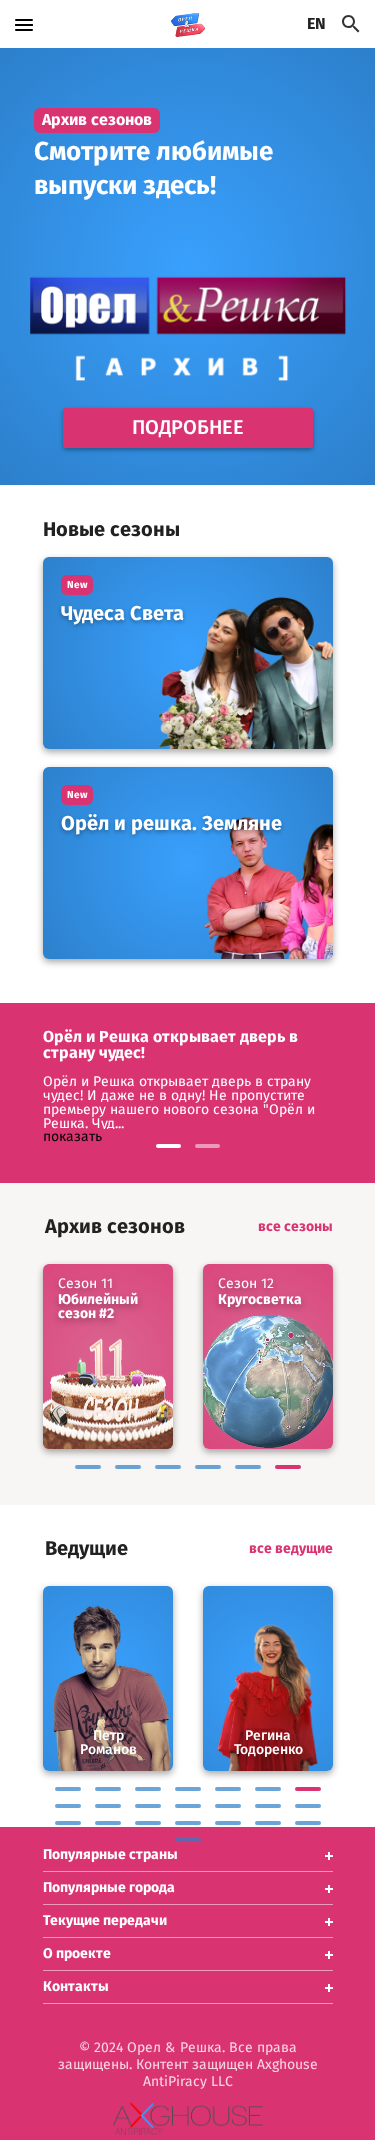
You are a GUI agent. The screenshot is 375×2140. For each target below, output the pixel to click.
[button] (188, 1855)
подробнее (188, 428)
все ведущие (291, 1549)
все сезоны (295, 1227)
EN (316, 24)
